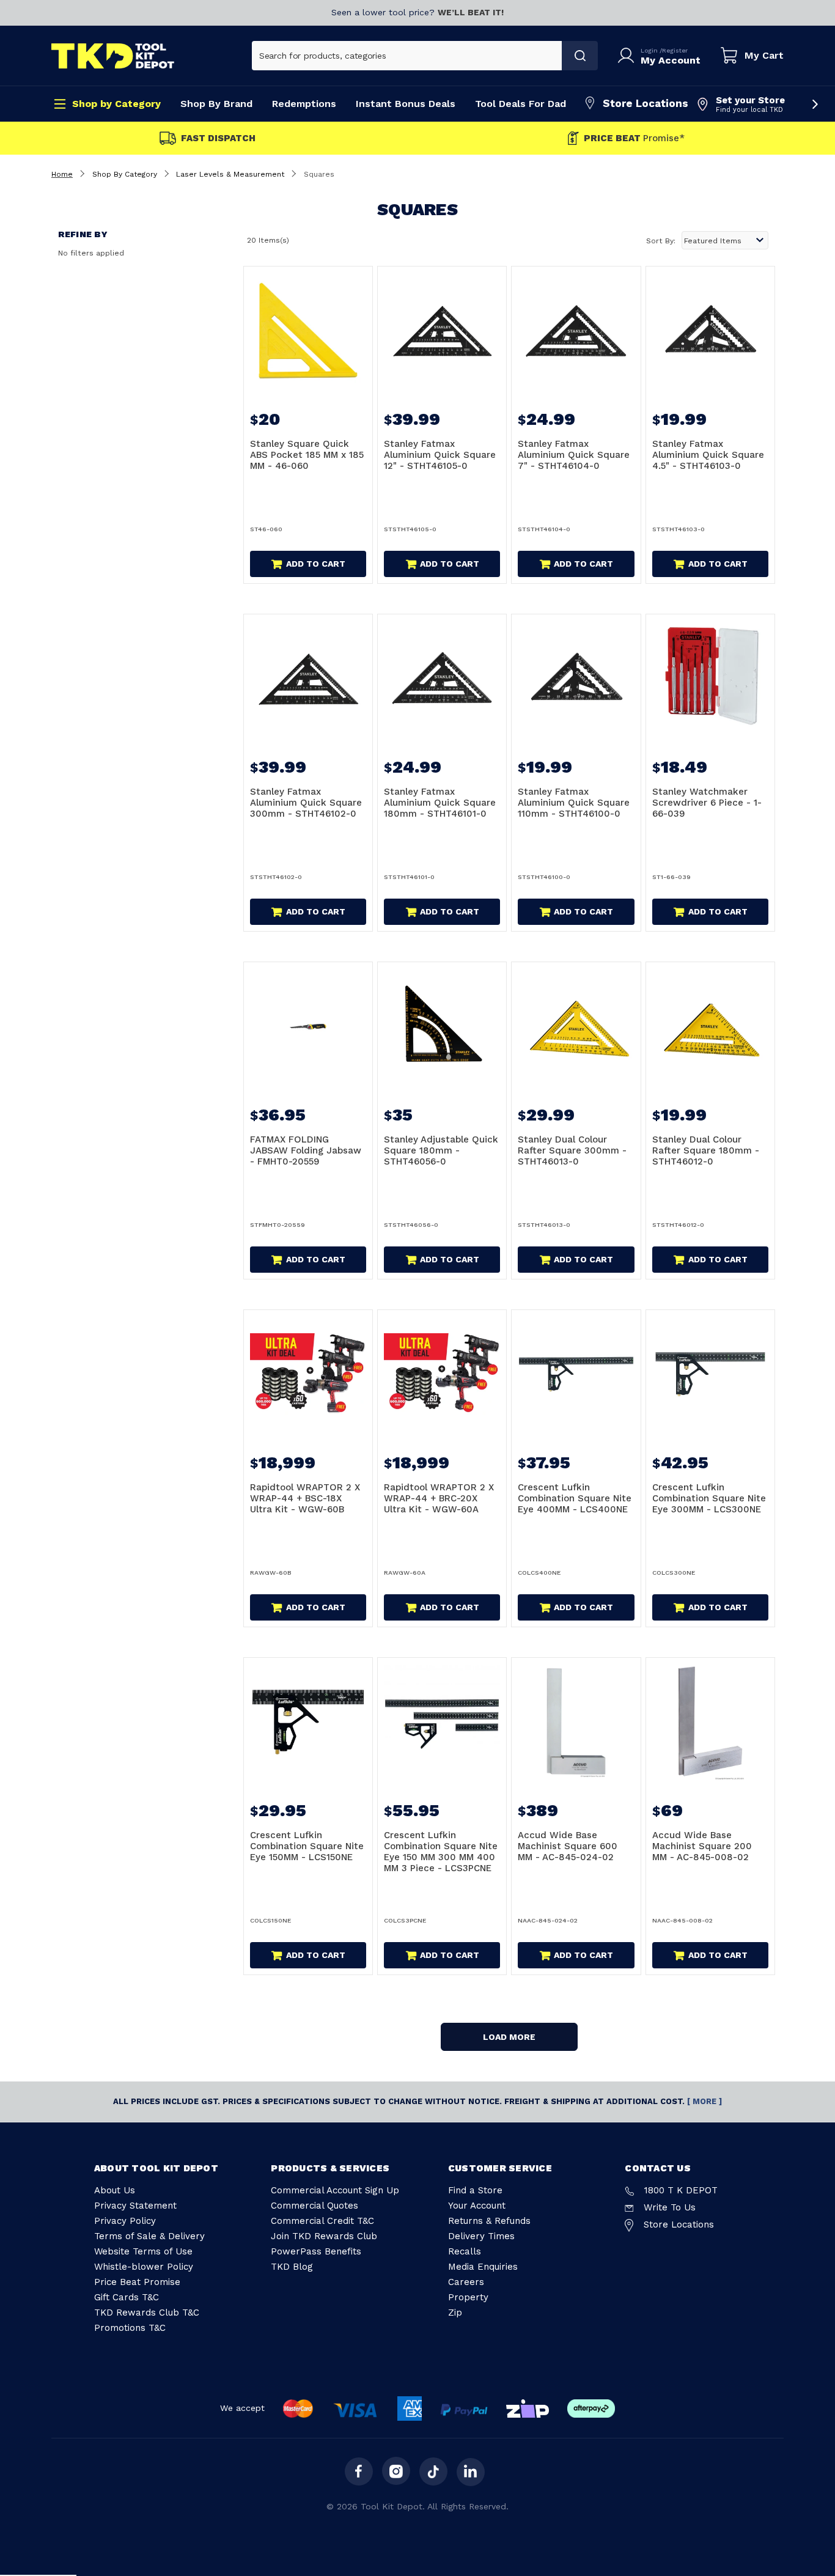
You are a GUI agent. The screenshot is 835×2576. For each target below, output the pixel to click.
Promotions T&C (130, 2328)
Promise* (634, 138)
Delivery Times (481, 2236)
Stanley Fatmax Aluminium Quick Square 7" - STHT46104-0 (574, 455)
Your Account (477, 2206)
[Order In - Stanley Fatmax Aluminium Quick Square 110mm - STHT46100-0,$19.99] (576, 679)
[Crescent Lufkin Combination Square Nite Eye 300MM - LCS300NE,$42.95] (710, 1374)
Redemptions (304, 104)
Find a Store (475, 2190)
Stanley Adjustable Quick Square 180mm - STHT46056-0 (441, 1150)
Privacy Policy (125, 2221)
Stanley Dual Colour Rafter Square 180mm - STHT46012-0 (706, 1150)
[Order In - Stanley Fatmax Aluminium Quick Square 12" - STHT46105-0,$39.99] (442, 331)
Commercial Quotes (315, 2206)
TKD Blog (292, 2267)
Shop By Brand (216, 104)
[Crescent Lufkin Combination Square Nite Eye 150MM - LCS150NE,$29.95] (308, 1722)
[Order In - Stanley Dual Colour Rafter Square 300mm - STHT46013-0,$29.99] (576, 1026)
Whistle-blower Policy (144, 2267)
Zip (455, 2313)
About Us (115, 2190)
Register (675, 50)
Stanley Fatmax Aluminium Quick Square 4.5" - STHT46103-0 (708, 455)
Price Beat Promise (137, 2282)
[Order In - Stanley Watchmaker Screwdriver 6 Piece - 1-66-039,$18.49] (710, 679)
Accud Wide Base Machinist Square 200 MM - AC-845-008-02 (702, 1846)
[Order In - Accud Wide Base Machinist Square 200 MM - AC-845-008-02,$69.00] (710, 1722)
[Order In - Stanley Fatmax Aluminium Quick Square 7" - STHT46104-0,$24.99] (576, 331)
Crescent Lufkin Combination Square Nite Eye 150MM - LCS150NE (307, 1846)
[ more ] (704, 2101)
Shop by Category (116, 104)
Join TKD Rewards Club (324, 2236)
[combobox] (407, 56)
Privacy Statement (135, 2206)
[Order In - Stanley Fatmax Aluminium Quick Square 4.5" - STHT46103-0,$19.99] (710, 331)
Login (650, 50)
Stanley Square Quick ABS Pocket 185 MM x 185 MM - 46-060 (307, 455)
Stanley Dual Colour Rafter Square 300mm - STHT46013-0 (572, 1150)
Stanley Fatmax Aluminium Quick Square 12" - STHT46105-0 (440, 455)
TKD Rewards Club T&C (147, 2313)
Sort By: (661, 241)
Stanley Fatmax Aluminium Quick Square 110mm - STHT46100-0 (574, 803)
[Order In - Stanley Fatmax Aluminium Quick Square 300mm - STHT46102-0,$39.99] (308, 679)
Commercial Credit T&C (322, 2221)
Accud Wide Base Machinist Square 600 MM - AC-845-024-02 (568, 1846)
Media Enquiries (483, 2267)
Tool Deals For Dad (520, 104)
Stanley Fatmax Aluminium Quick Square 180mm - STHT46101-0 (440, 803)
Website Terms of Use (143, 2251)
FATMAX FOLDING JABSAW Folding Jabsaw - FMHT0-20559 (306, 1150)
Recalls (465, 2251)
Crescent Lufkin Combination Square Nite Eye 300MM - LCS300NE (709, 1498)
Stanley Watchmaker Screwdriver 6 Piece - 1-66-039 (707, 803)
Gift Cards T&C (127, 2297)
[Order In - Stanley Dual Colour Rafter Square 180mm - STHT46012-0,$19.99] (710, 1026)
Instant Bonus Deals (406, 104)
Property (468, 2297)
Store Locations (646, 103)
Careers (466, 2282)
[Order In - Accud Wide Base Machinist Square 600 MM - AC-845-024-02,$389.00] (576, 1722)
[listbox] (725, 240)
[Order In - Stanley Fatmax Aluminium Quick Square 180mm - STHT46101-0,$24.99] (442, 679)
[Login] (628, 56)
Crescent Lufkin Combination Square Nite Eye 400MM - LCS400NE (575, 1498)
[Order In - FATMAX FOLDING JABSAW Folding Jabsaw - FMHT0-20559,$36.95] (308, 1026)
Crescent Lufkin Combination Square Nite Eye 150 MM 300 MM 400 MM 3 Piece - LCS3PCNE (441, 1852)
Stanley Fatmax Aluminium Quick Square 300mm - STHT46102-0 (306, 803)
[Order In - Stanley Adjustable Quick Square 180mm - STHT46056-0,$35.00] (442, 1026)
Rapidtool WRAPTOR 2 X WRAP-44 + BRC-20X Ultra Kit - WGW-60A (439, 1498)
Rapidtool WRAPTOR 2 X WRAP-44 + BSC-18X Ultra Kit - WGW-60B (305, 1498)
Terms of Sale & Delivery (149, 2236)
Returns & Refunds (489, 2221)
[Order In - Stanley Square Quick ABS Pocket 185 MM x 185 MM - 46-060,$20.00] (308, 331)
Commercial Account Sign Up (335, 2190)
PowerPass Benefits (316, 2251)
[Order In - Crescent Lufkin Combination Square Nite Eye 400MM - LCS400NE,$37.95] (576, 1374)
